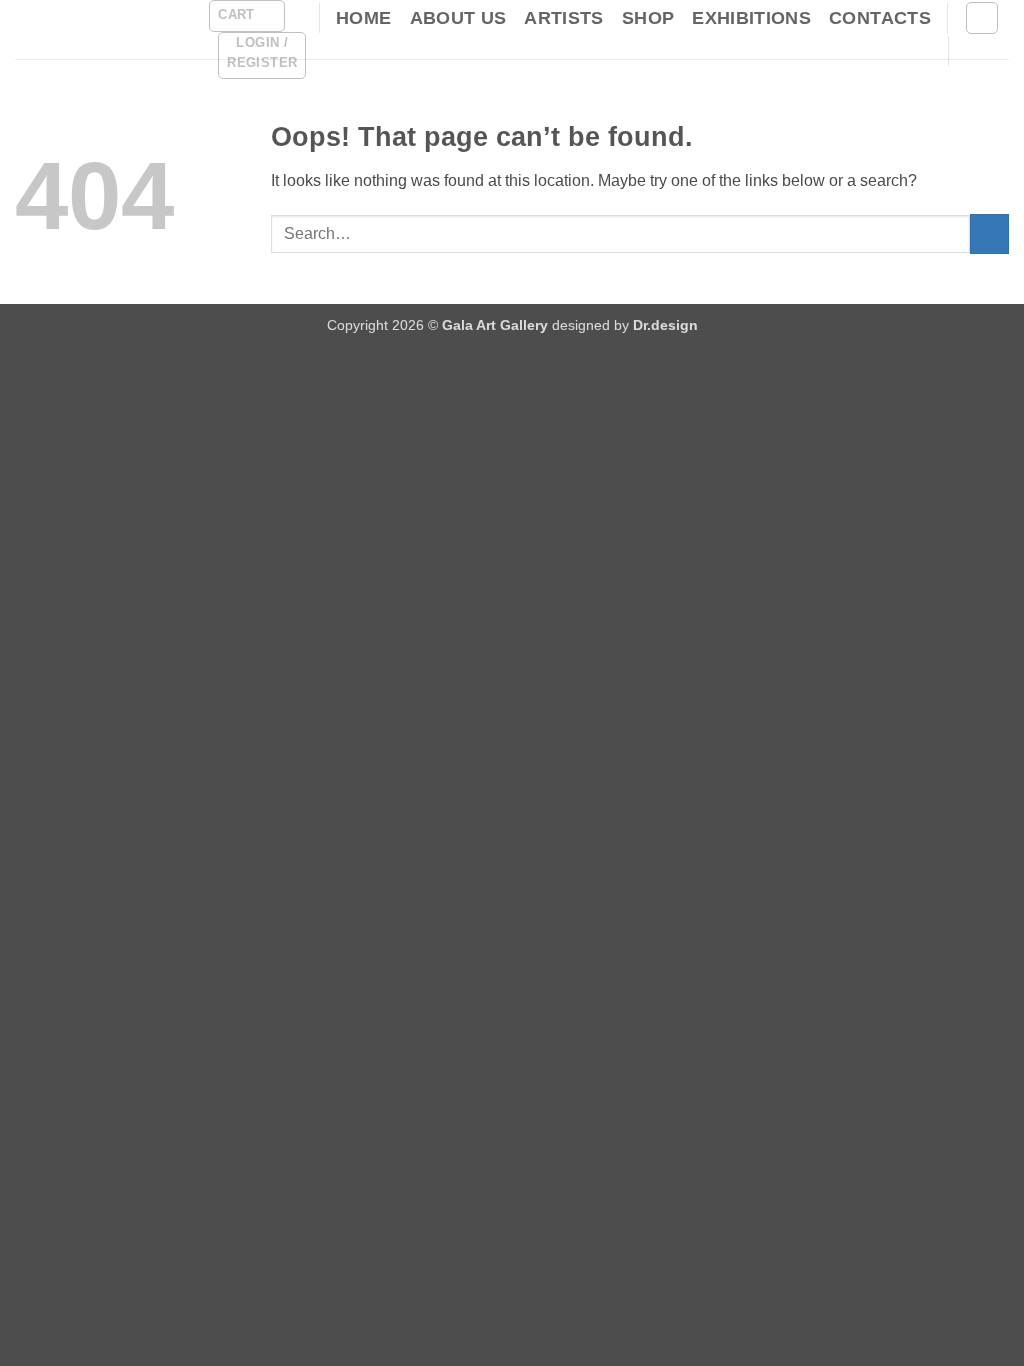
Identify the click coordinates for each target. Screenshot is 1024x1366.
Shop (648, 18)
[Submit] (989, 233)
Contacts (880, 18)
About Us (458, 18)
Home (363, 18)
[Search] (982, 18)
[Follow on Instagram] (996, 51)
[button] (246, 16)
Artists (563, 18)
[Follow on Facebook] (970, 51)
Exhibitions (751, 18)
